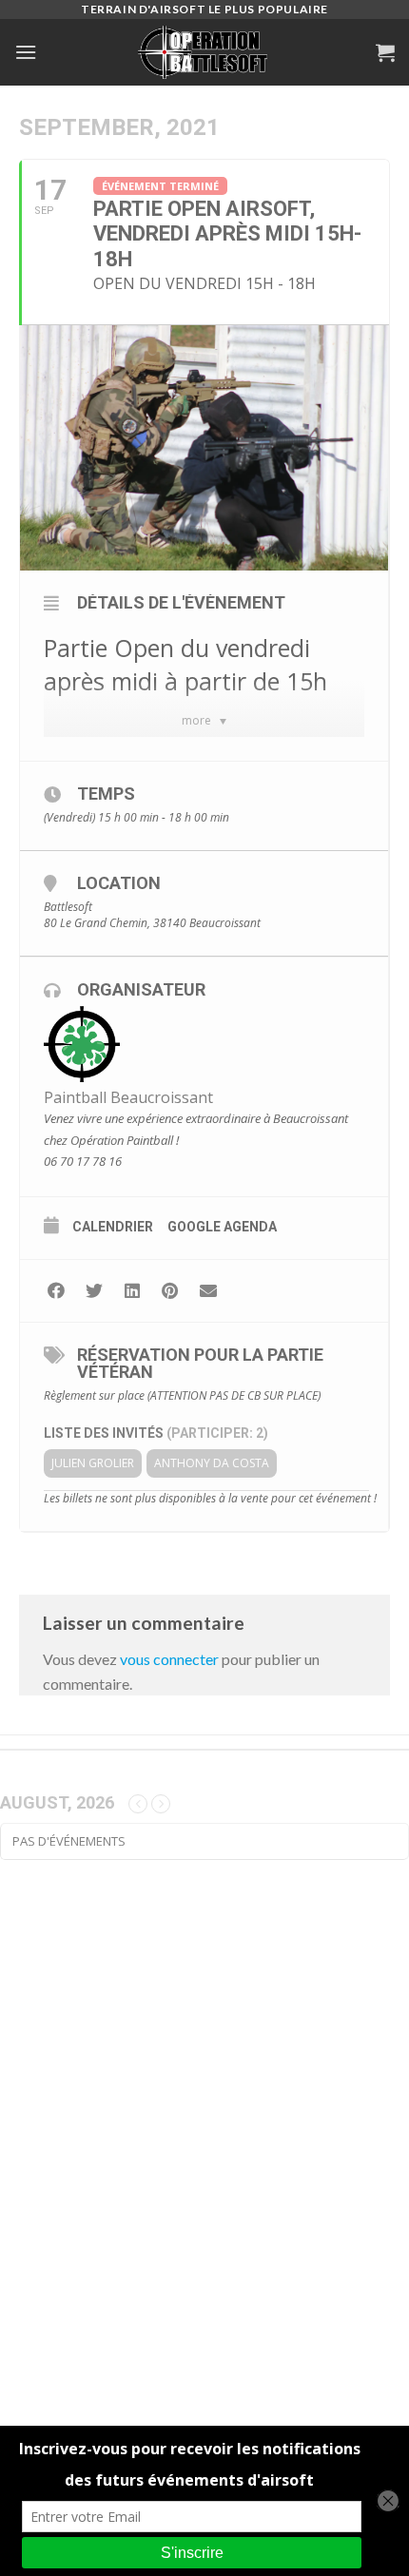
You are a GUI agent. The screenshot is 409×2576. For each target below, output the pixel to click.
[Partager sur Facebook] (56, 1291)
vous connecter (169, 1659)
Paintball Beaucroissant (128, 1097)
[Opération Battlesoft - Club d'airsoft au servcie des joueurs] (204, 52)
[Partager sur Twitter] (94, 1291)
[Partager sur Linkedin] (132, 1291)
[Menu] (26, 52)
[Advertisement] (204, 2145)
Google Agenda (222, 1227)
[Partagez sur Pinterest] (170, 1291)
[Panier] (385, 52)
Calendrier (113, 1227)
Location (119, 883)
